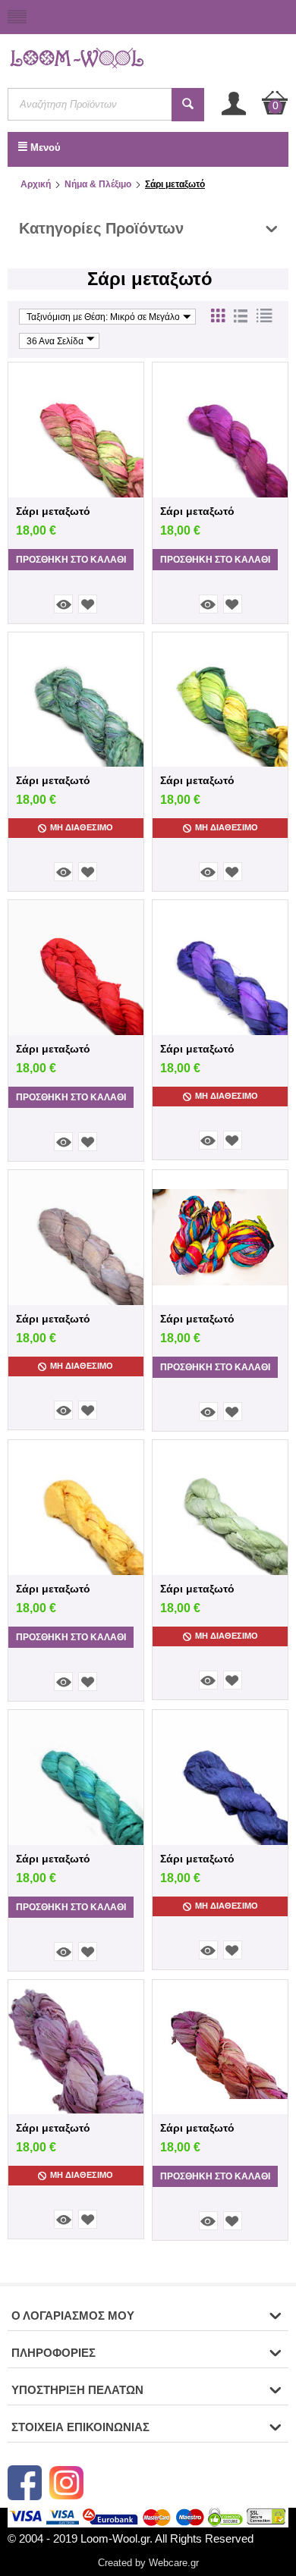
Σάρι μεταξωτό (53, 511)
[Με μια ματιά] (63, 604)
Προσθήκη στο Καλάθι (71, 560)
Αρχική (36, 184)
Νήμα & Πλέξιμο (98, 184)
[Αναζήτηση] (188, 105)
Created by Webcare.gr (148, 2563)
